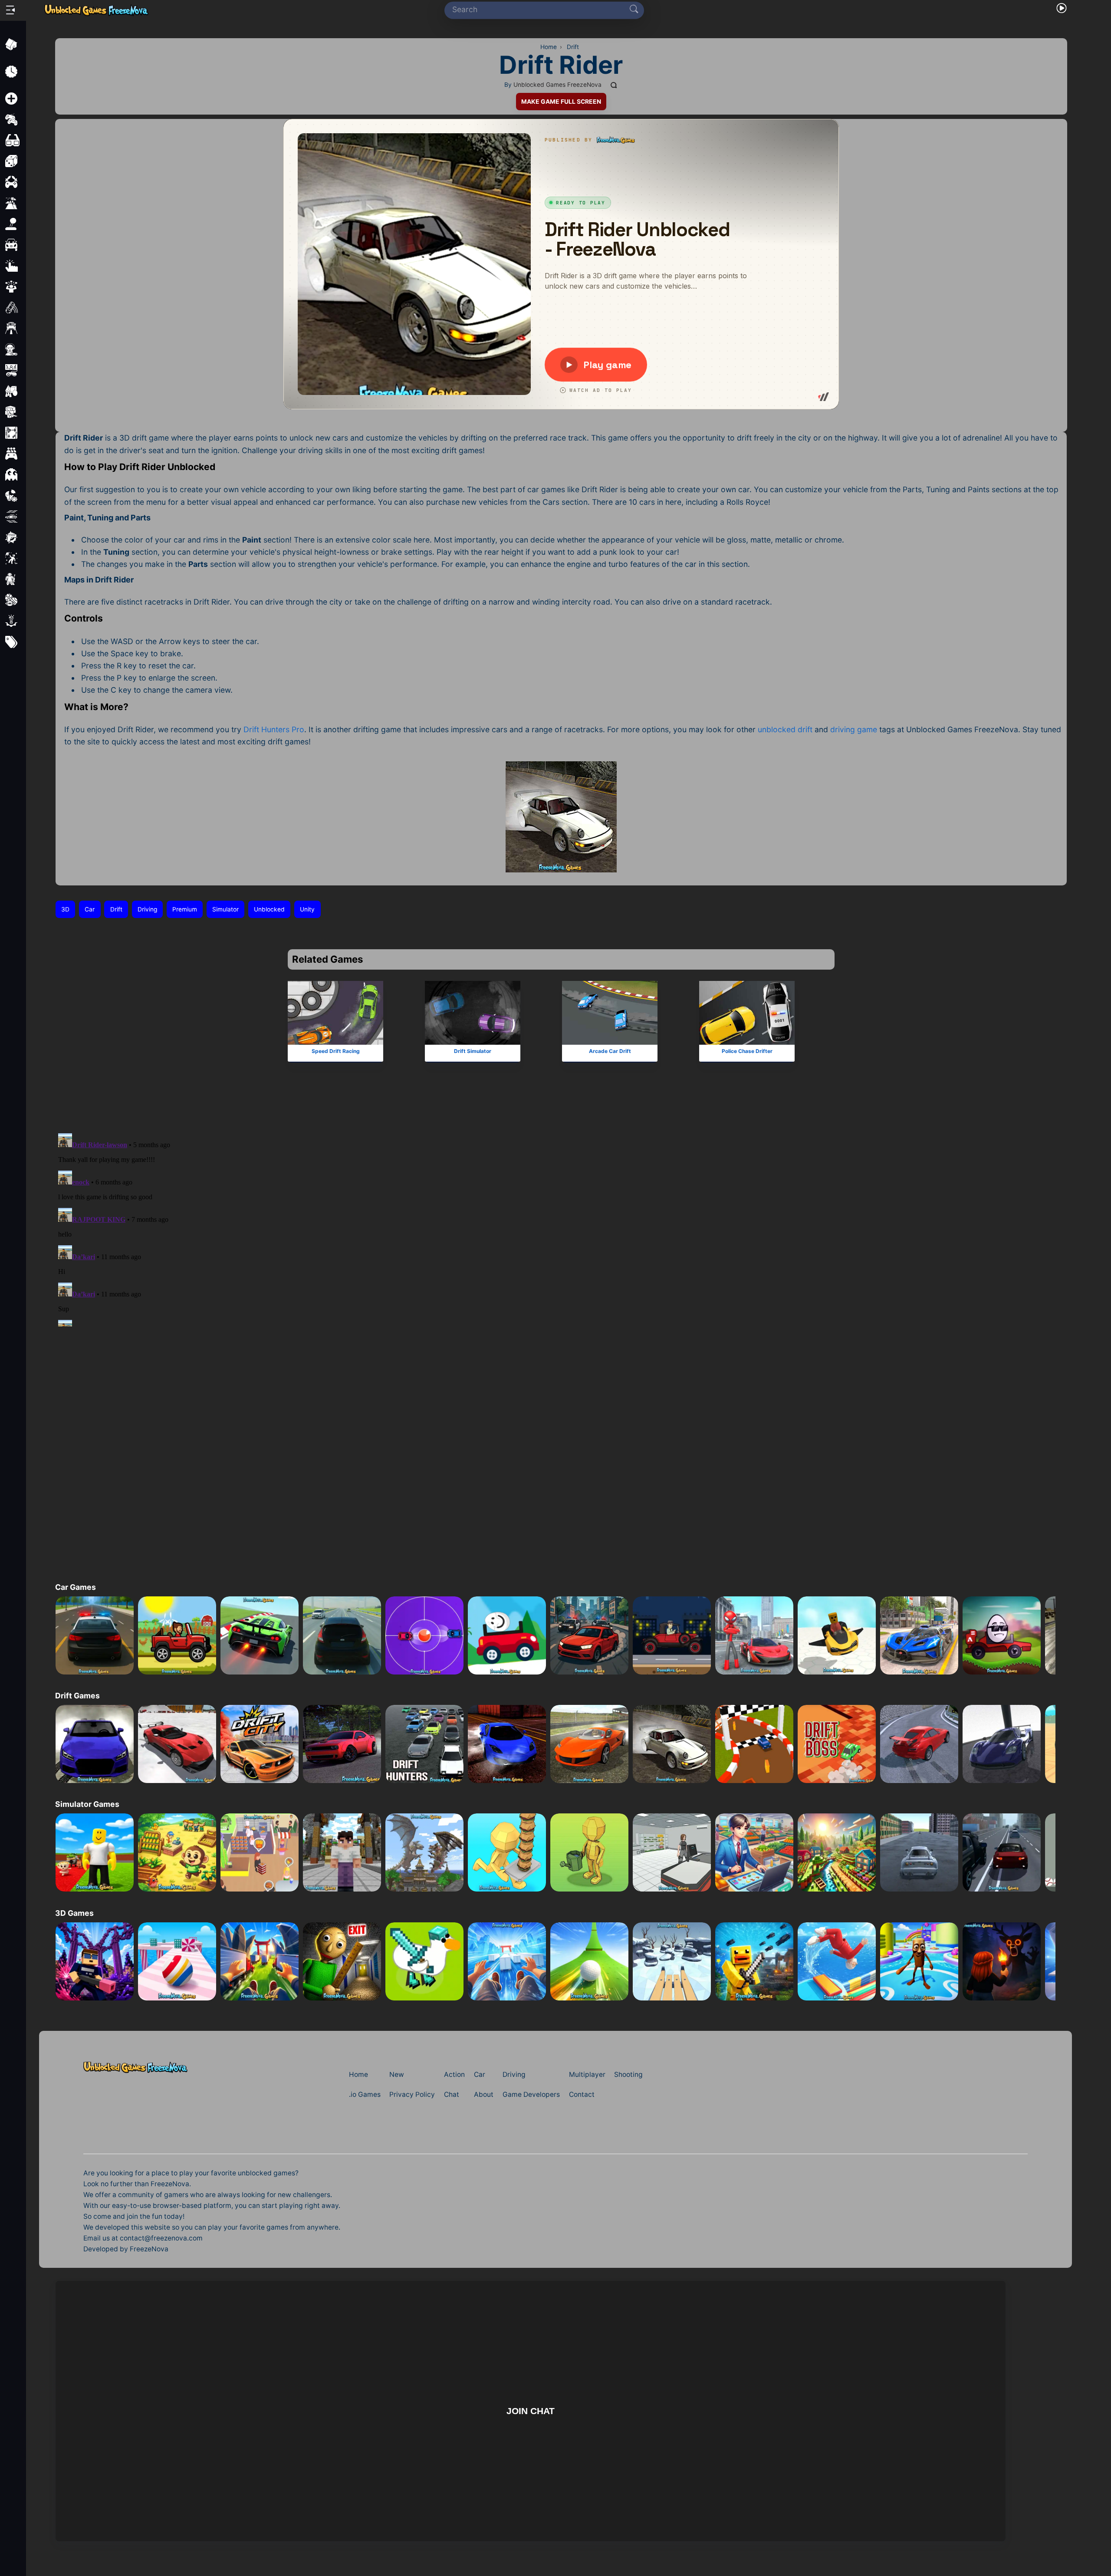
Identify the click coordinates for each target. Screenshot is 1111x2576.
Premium (185, 909)
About (484, 2094)
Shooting (628, 2074)
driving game (854, 729)
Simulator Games (87, 1804)
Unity (307, 909)
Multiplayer (587, 2074)
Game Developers (531, 2094)
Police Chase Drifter (747, 1051)
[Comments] (614, 85)
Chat (452, 2094)
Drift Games (77, 1696)
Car (90, 909)
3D (65, 909)
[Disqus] (561, 1218)
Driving (147, 909)
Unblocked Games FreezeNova (557, 85)
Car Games (76, 1587)
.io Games (365, 2094)
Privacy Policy (412, 2094)
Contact (582, 2094)
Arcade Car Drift (610, 1051)
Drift (116, 909)
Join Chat (531, 2411)
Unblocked (269, 909)
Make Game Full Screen (561, 102)
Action (454, 2074)
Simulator (225, 909)
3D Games (74, 1913)
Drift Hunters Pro (274, 729)
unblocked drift (785, 729)
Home (358, 2074)
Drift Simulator (473, 1051)
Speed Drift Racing (335, 1051)
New (397, 2074)
